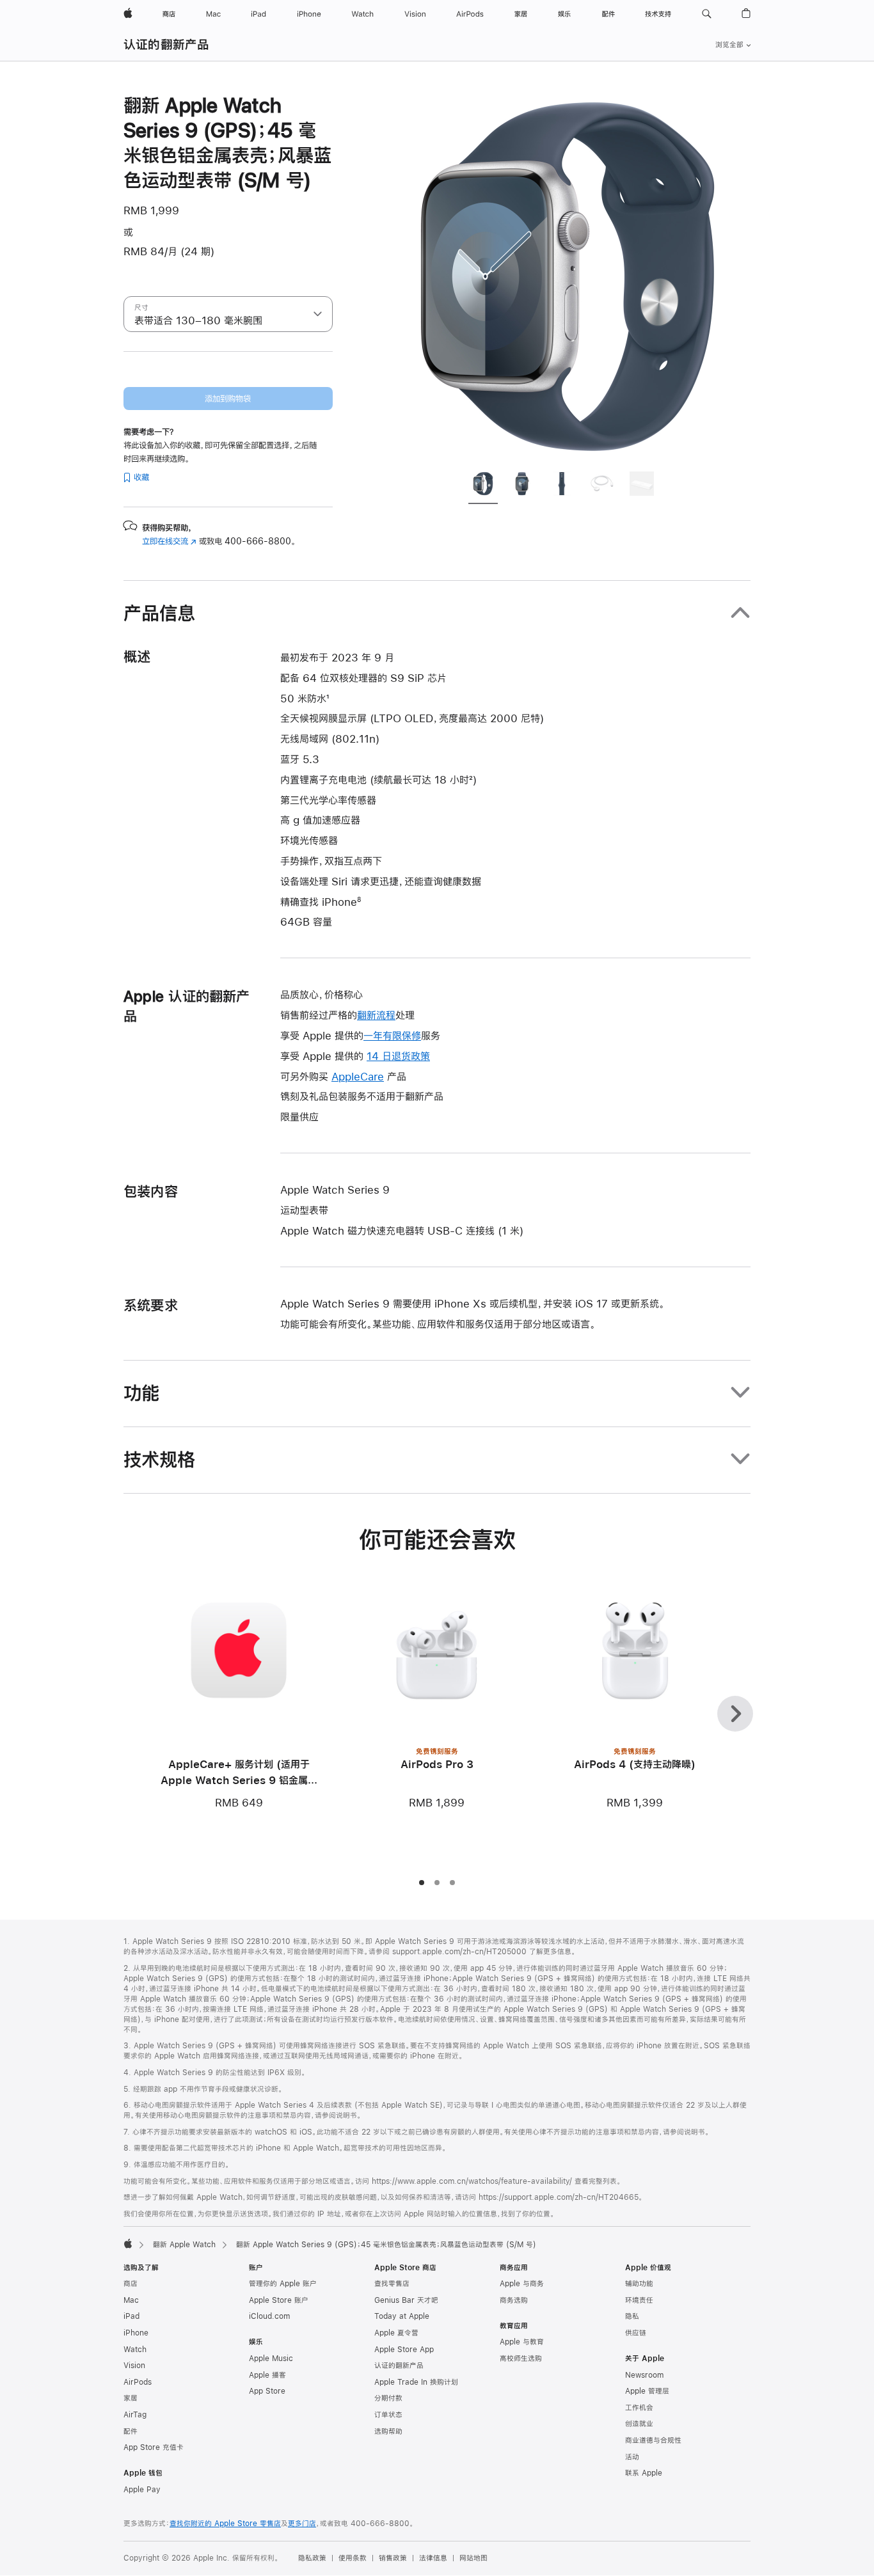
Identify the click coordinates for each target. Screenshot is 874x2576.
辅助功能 (639, 2284)
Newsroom (644, 2375)
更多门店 (302, 2524)
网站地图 (473, 2558)
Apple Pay (142, 2490)
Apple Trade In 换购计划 (416, 2382)
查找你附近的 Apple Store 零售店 (225, 2524)
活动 (632, 2457)
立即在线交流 (169, 541)
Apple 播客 (267, 2375)
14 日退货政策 (398, 1056)
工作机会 (639, 2408)
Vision (134, 2366)
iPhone (136, 2333)
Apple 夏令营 (396, 2333)
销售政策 (393, 2558)
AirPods (138, 2382)
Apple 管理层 (647, 2391)
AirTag (135, 2415)
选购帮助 (388, 2431)
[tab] (483, 486)
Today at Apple (402, 2316)
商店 (131, 2284)
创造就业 (639, 2424)
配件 (131, 2431)
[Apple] (128, 2243)
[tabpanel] (568, 276)
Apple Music (271, 2359)
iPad (131, 2316)
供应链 (636, 2333)
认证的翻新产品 (167, 44)
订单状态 (388, 2415)
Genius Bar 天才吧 (406, 2300)
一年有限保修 (392, 1035)
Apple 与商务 (522, 2284)
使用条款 (353, 2558)
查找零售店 (392, 2284)
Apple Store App (404, 2350)
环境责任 (639, 2300)
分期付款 (388, 2398)
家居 (131, 2398)
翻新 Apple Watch (184, 2245)
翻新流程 (376, 1015)
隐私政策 (312, 2558)
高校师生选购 (521, 2359)
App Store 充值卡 (154, 2447)
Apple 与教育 (522, 2342)
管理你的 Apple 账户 (283, 2284)
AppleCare (358, 1076)
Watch (135, 2350)
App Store (267, 2391)
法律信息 (433, 2558)
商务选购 (514, 2300)
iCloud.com (269, 2316)
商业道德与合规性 (653, 2440)
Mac (131, 2300)
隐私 (632, 2316)
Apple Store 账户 (279, 2300)
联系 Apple (644, 2473)
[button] (707, 14)
